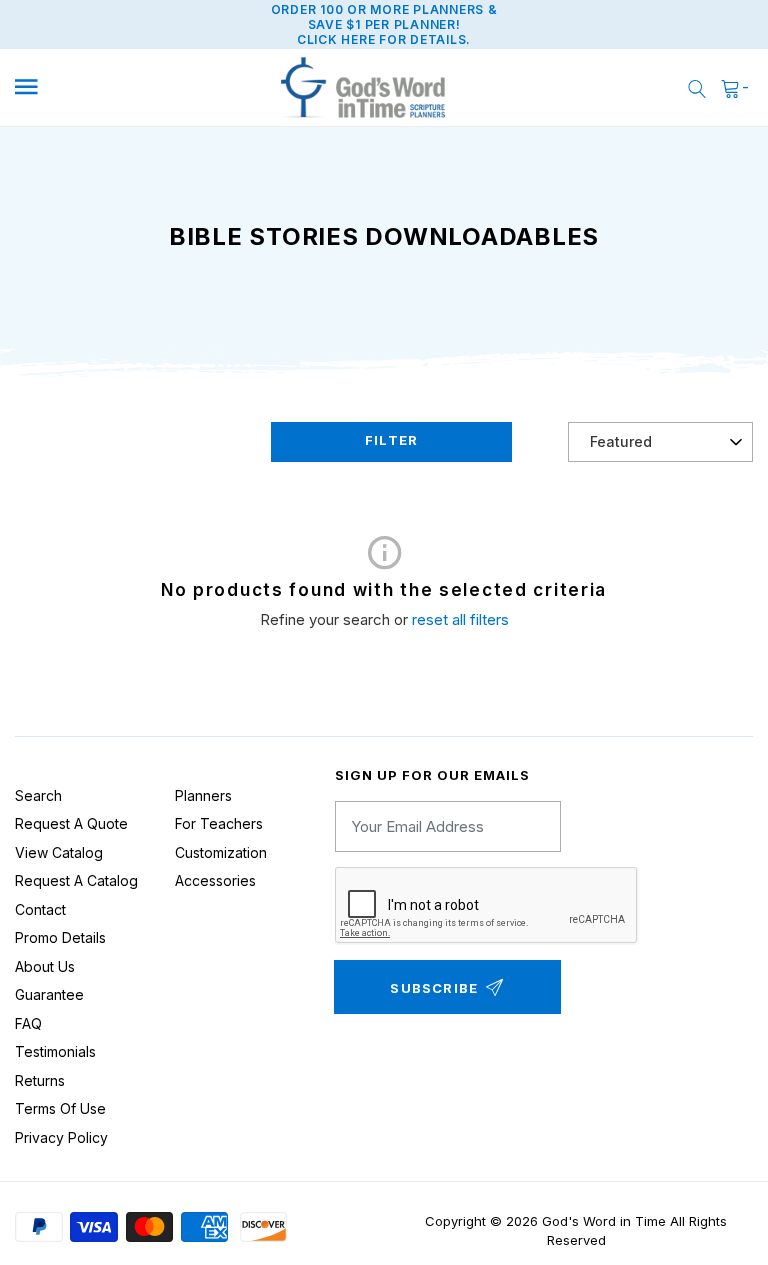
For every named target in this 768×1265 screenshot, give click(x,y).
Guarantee (49, 994)
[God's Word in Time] (363, 88)
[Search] (697, 87)
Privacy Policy (61, 1137)
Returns (40, 1080)
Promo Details (60, 937)
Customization (221, 852)
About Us (45, 966)
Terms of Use (60, 1108)
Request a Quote (71, 823)
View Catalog (59, 852)
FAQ (28, 1023)
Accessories (215, 880)
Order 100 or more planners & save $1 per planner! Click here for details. (384, 24)
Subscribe (434, 988)
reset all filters (460, 619)
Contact (40, 909)
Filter (391, 440)
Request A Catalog (76, 880)
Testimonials (55, 1051)
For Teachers (219, 823)
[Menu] (102, 87)
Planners (203, 795)
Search (38, 795)
